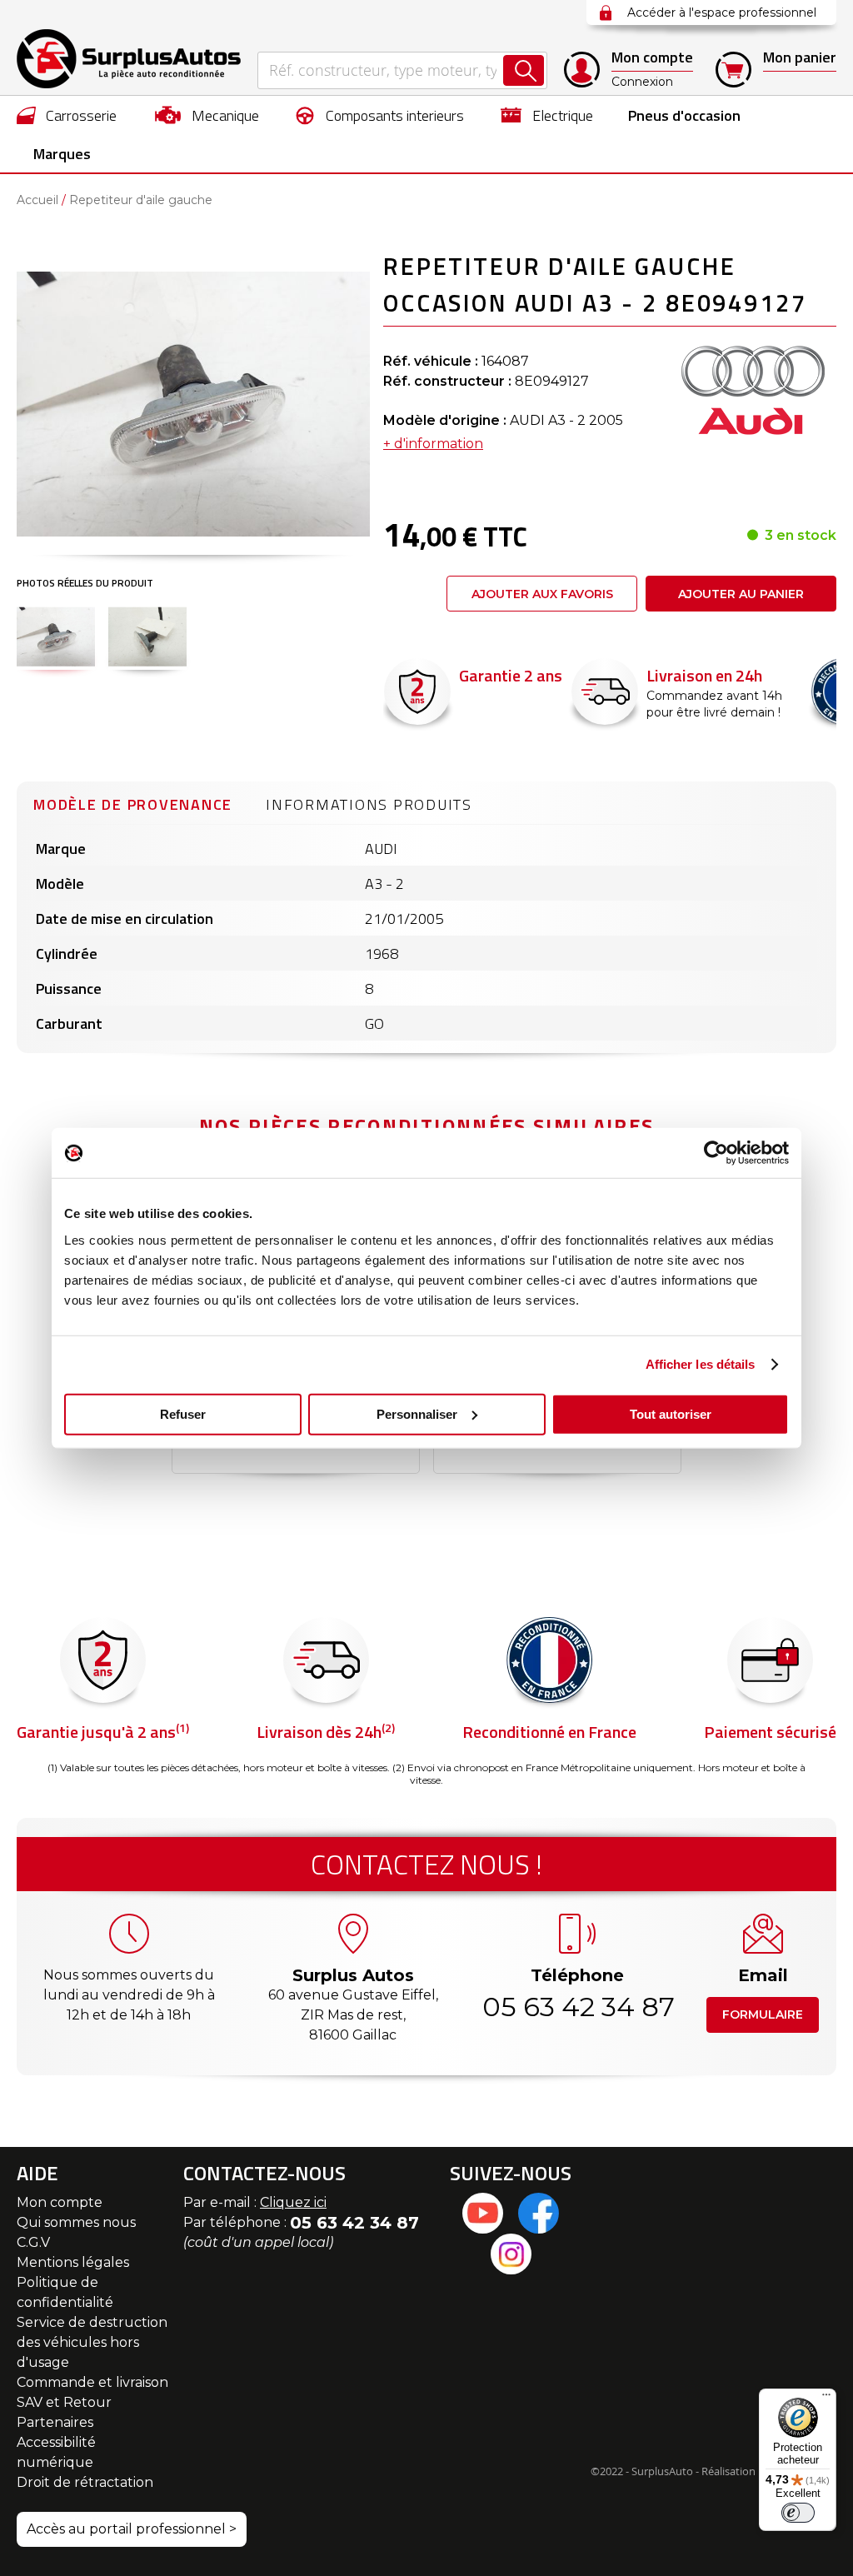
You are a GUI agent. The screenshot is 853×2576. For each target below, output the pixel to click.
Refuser (183, 1413)
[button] (56, 637)
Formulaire (763, 2014)
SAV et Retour (64, 2402)
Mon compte (60, 2202)
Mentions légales (73, 2262)
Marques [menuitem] (62, 154)
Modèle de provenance (133, 804)
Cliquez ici (293, 2202)
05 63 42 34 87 (577, 2007)
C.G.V (33, 2242)
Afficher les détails (701, 1364)
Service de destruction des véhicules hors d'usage (92, 2342)
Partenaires (55, 2422)
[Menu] (826, 2399)
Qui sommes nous (76, 2222)
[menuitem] (67, 115)
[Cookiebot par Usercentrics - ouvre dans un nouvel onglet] (716, 1153)
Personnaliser (417, 1413)
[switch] (798, 2513)
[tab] (133, 802)
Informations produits (369, 804)
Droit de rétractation (85, 2482)
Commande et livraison (92, 2382)
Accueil (37, 200)
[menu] (426, 134)
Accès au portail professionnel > (132, 2529)
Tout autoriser (671, 1413)
